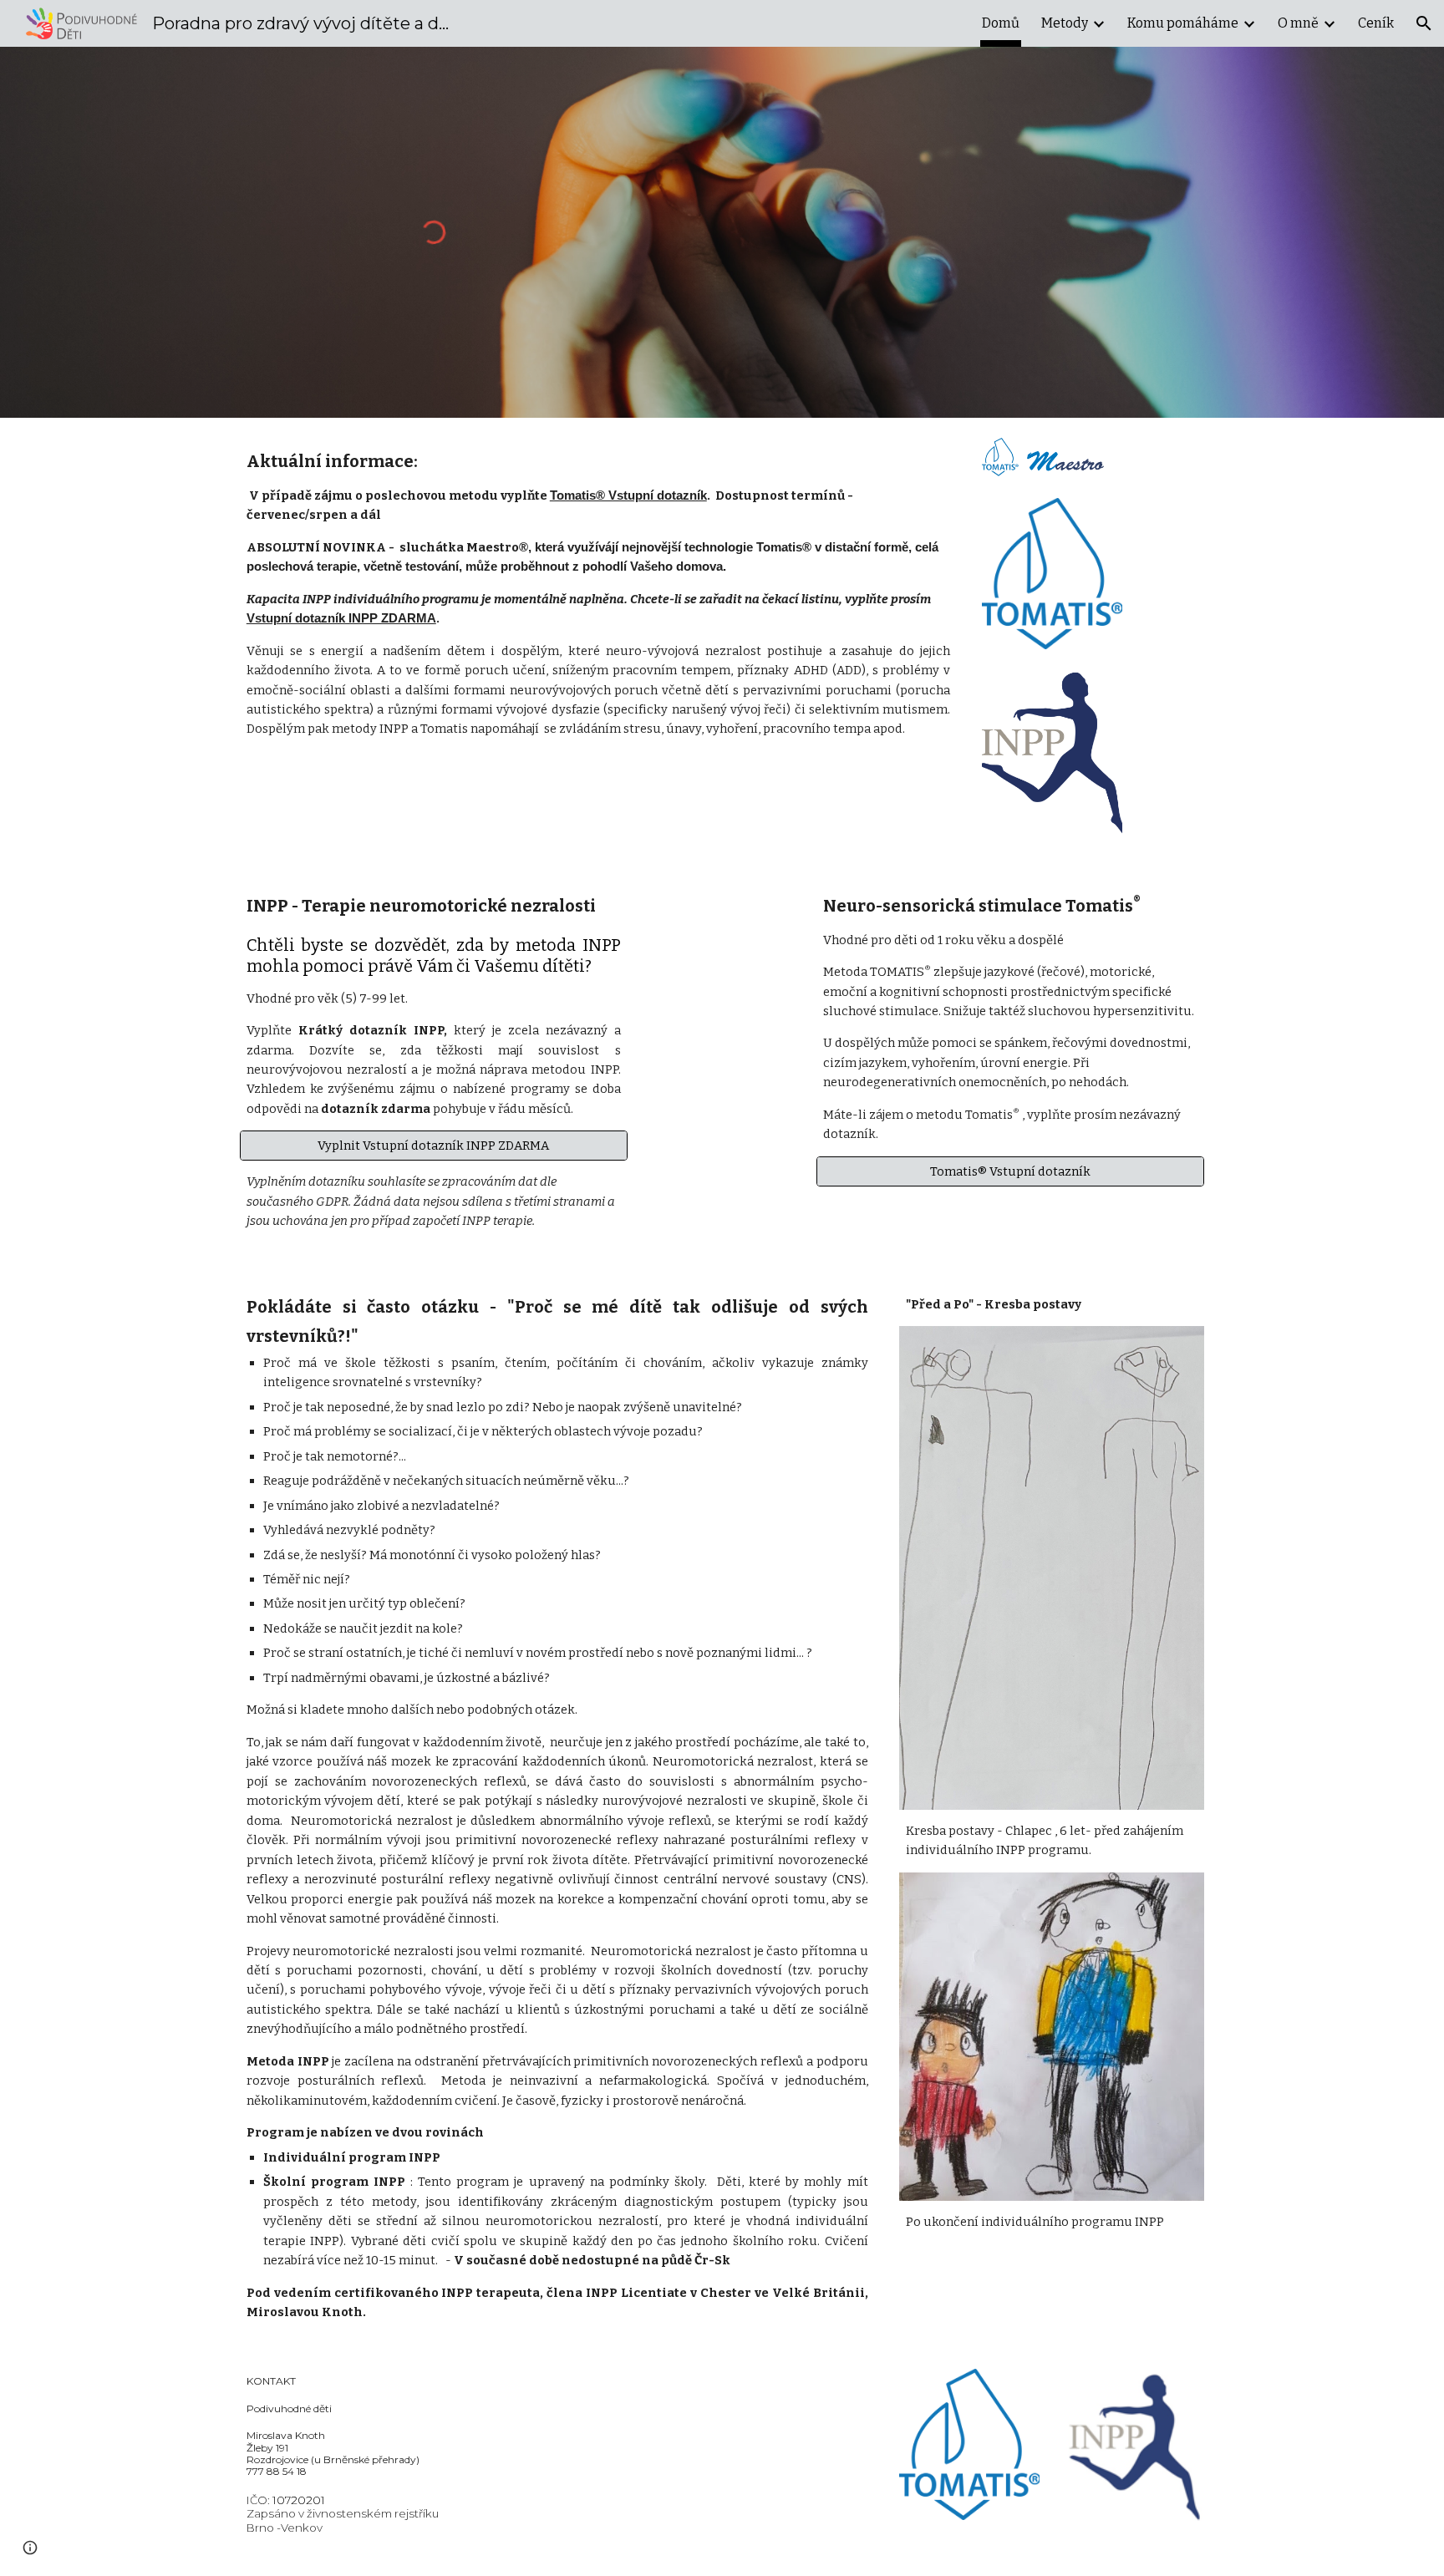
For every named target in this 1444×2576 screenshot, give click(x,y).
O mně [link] (1298, 23)
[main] (598, 592)
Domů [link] (1001, 23)
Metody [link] (1065, 23)
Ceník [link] (1376, 23)
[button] (1424, 23)
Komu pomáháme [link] (1183, 23)
